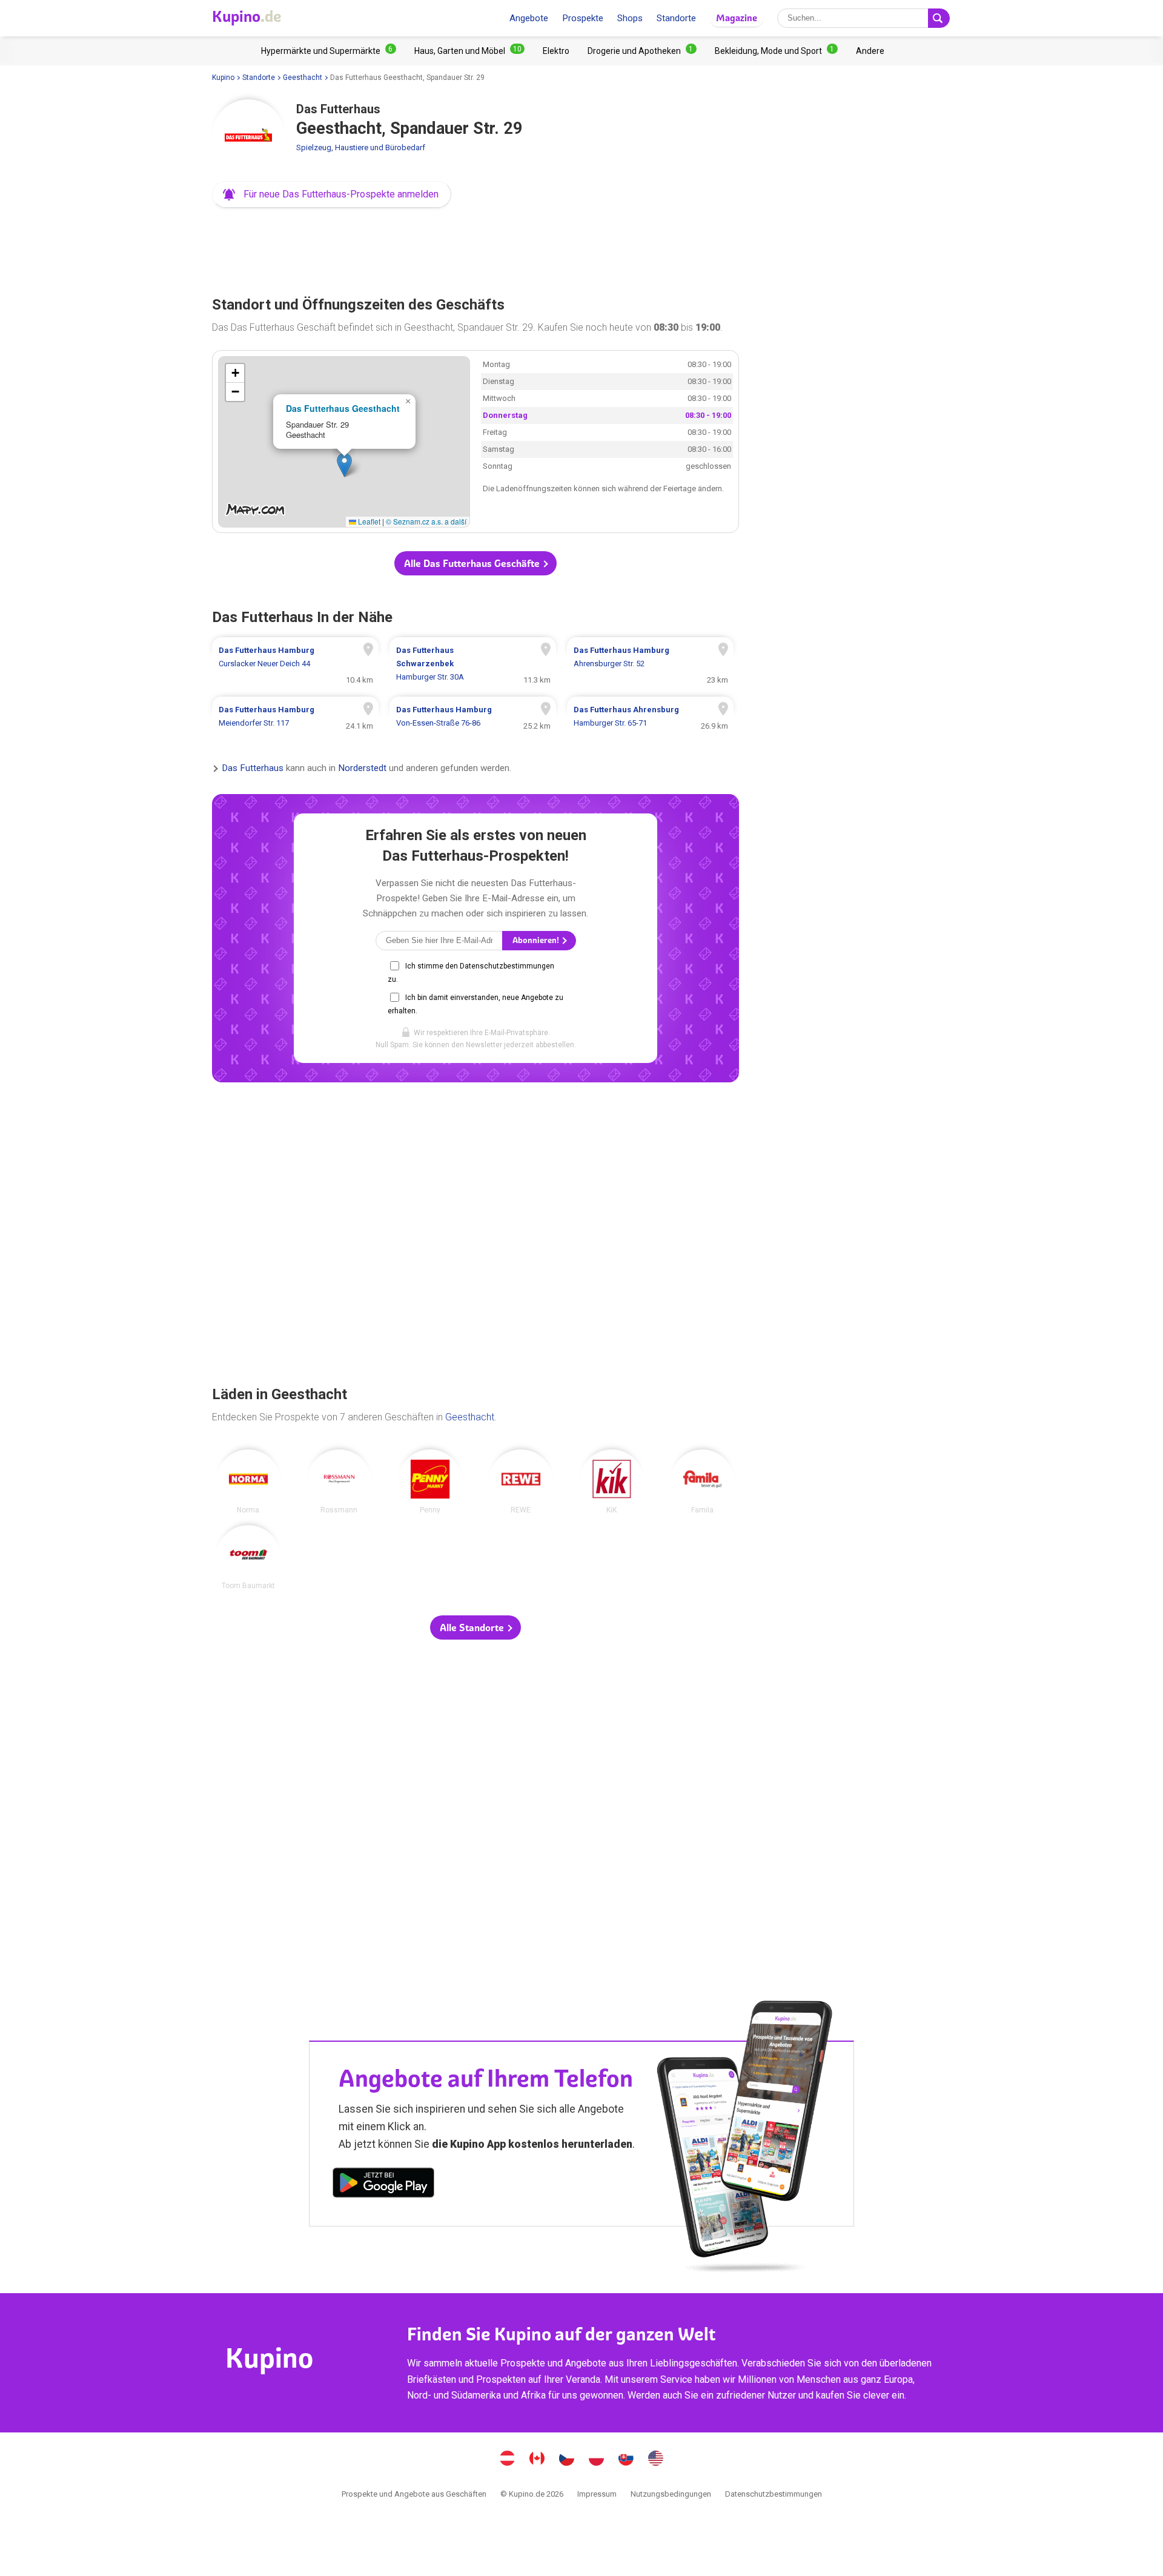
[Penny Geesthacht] (430, 1482)
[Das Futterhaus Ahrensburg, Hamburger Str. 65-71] (650, 717)
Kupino (223, 78)
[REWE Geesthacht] (521, 1482)
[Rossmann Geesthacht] (339, 1482)
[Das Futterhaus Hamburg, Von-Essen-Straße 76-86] (473, 717)
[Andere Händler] (870, 51)
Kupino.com (656, 2460)
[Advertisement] (475, 248)
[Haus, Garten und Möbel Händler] (469, 51)
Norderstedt (362, 768)
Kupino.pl (597, 2460)
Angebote (529, 18)
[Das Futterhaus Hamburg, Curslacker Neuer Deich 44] (295, 664)
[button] (332, 194)
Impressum (597, 2494)
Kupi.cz (567, 2460)
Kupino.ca (537, 2460)
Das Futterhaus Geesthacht (343, 408)
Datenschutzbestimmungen (774, 2494)
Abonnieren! (537, 940)
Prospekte (583, 18)
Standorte (676, 18)
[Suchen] (939, 18)
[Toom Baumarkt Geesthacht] (248, 1557)
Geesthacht (303, 78)
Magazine (737, 18)
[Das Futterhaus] (248, 136)
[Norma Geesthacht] (248, 1482)
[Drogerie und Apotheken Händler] (642, 51)
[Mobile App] (383, 2185)
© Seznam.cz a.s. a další (426, 521)
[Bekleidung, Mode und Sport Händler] (776, 51)
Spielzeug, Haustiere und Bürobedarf (361, 147)
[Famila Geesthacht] (703, 1482)
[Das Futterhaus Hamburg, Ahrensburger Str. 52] (650, 664)
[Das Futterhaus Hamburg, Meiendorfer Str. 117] (295, 717)
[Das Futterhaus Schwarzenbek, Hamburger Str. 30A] (473, 664)
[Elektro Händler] (556, 51)
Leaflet (368, 521)
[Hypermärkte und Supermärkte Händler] (329, 51)
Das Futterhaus (253, 768)
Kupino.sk (626, 2460)
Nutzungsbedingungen (671, 2494)
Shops (630, 18)
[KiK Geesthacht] (612, 1482)
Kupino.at (508, 2460)
